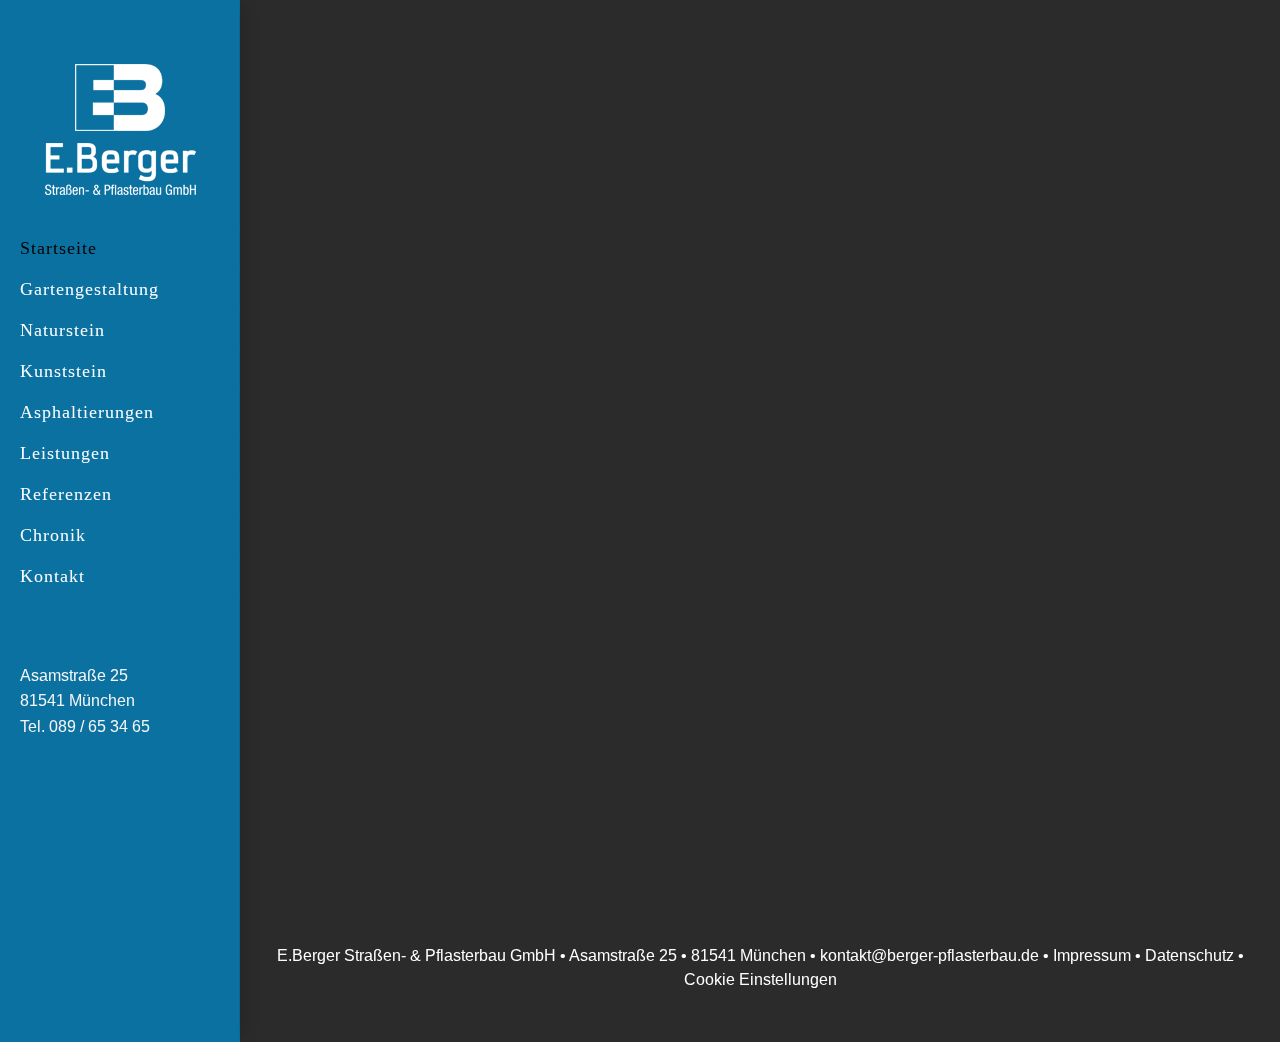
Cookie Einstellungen (760, 979)
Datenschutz (1189, 955)
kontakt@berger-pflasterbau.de (929, 955)
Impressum (1094, 955)
